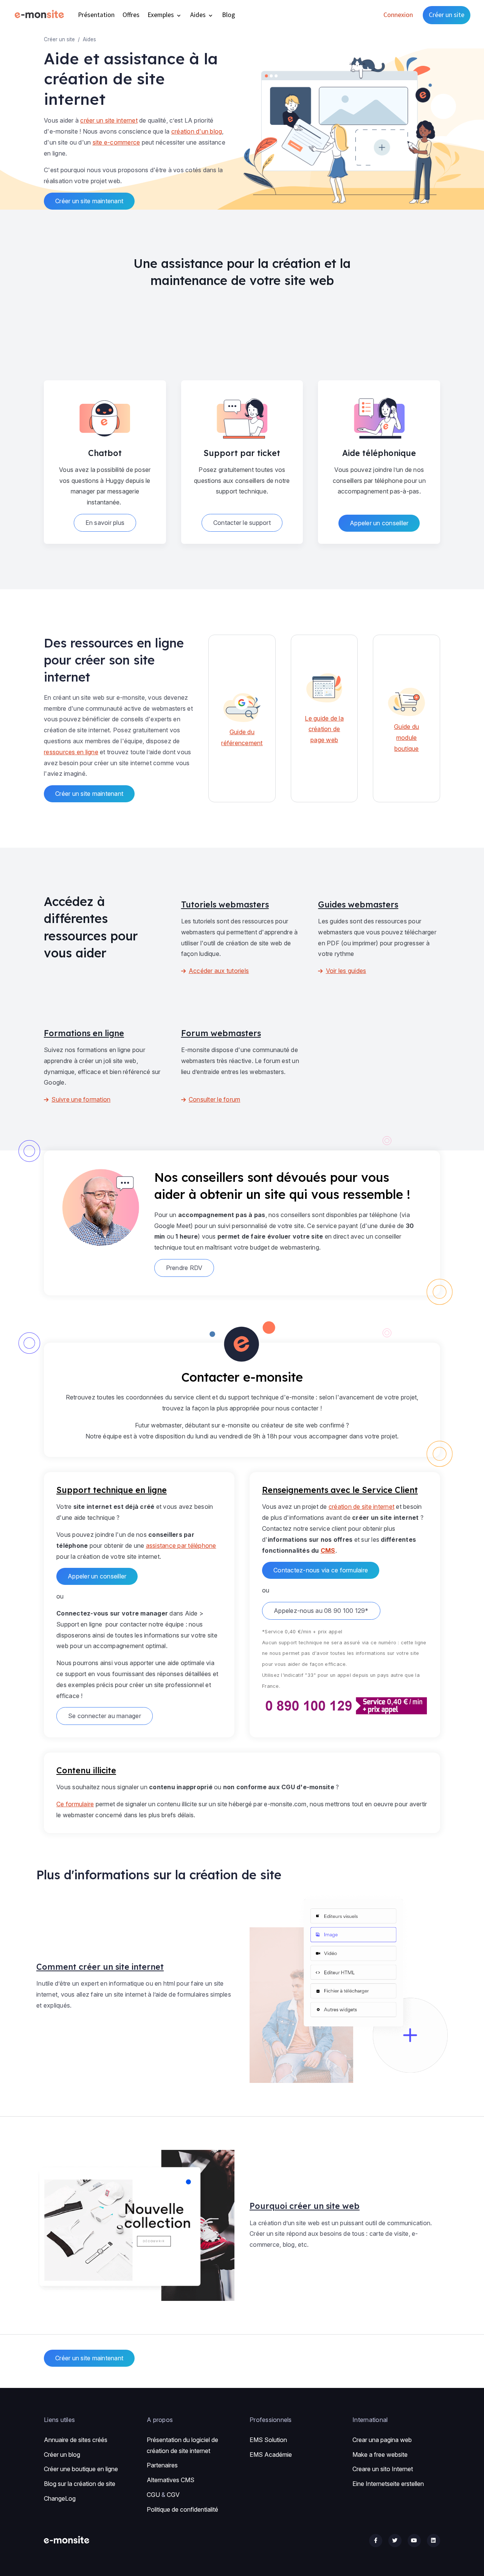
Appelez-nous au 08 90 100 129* (321, 1611)
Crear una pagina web (382, 2440)
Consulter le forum (215, 1099)
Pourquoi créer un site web (305, 2206)
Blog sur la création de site (80, 2484)
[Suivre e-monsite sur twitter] (395, 2541)
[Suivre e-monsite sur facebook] (376, 2541)
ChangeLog (60, 2498)
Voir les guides (346, 971)
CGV (173, 2495)
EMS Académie (271, 2455)
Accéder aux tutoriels (219, 971)
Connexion (398, 15)
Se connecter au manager (105, 1716)
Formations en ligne (84, 1033)
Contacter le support (242, 523)
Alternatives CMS (171, 2480)
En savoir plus (105, 523)
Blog (229, 15)
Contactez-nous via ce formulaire (321, 1570)
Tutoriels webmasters (225, 904)
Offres (131, 15)
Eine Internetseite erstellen (388, 2484)
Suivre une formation (81, 1099)
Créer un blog (62, 2455)
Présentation (96, 15)
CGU (153, 2495)
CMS (328, 1550)
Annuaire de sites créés (76, 2440)
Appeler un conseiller (379, 523)
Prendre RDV (184, 1268)
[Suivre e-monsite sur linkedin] (434, 2541)
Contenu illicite (86, 1770)
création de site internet (361, 1507)
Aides (199, 15)
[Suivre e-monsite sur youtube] (414, 2541)
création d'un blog (197, 131)
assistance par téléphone (181, 1546)
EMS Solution (268, 2440)
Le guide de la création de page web (324, 729)
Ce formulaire (75, 1804)
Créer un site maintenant (89, 201)
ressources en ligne (71, 752)
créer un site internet (109, 120)
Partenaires (162, 2465)
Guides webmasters (358, 904)
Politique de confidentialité (182, 2509)
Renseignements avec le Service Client (340, 1490)
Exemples (161, 15)
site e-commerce (116, 142)
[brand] (41, 15)
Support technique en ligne (112, 1490)
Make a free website (380, 2455)
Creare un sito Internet (383, 2469)
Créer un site (447, 15)
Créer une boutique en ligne (81, 2469)
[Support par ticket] (242, 416)
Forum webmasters (221, 1033)
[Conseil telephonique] (379, 416)
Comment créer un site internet (100, 1967)
